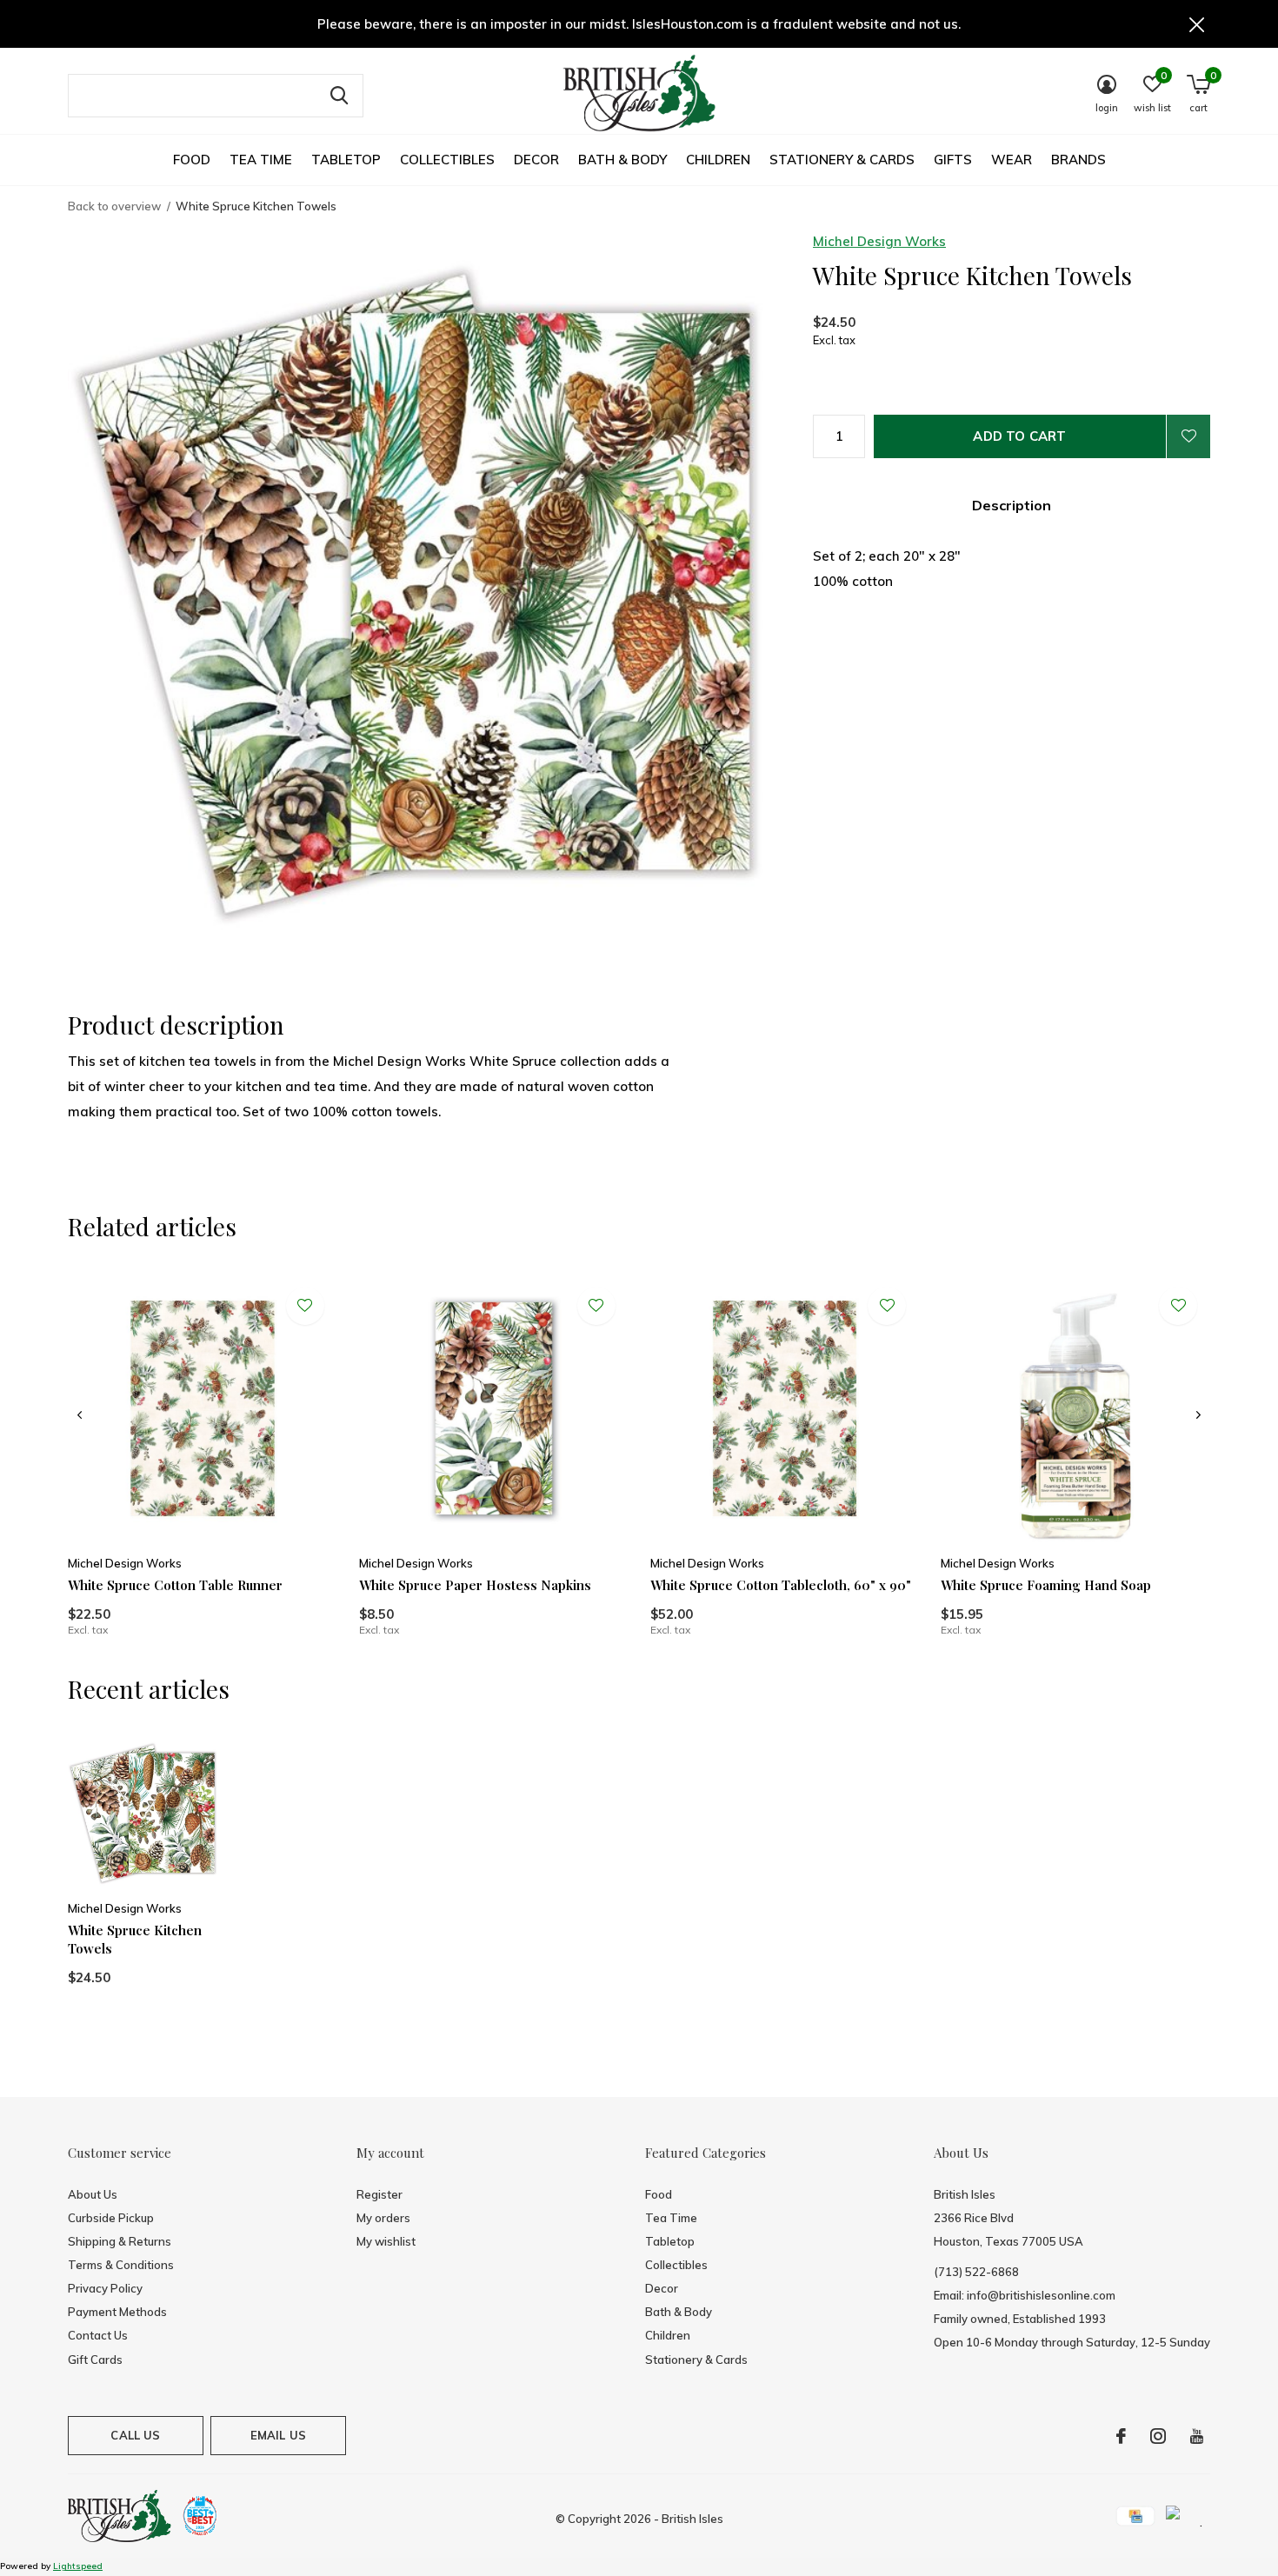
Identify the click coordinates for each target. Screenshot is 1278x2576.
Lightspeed (78, 2566)
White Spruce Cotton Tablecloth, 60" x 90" (781, 1585)
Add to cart (1019, 436)
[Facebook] (1121, 2436)
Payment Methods (117, 2312)
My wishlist (386, 2241)
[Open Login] (1188, 436)
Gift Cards (95, 2360)
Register (379, 2194)
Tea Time (261, 160)
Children (718, 160)
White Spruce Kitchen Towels (135, 1939)
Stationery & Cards (842, 160)
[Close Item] (1197, 24)
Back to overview (114, 206)
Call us (135, 2435)
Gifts (953, 160)
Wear (1012, 160)
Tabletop (346, 160)
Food (192, 160)
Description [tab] (1012, 505)
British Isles (692, 2519)
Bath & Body (622, 160)
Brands (1078, 160)
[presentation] (80, 1415)
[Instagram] (1158, 2436)
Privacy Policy (105, 2288)
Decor (536, 160)
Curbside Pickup (111, 2218)
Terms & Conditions (121, 2265)
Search (339, 96)
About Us (93, 2194)
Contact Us (98, 2335)
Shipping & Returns (120, 2241)
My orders (383, 2218)
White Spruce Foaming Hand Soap (1046, 1585)
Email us (278, 2435)
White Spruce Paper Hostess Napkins (475, 1585)
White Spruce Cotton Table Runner (175, 1585)
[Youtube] (1197, 2436)
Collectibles (447, 160)
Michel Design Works (879, 241)
